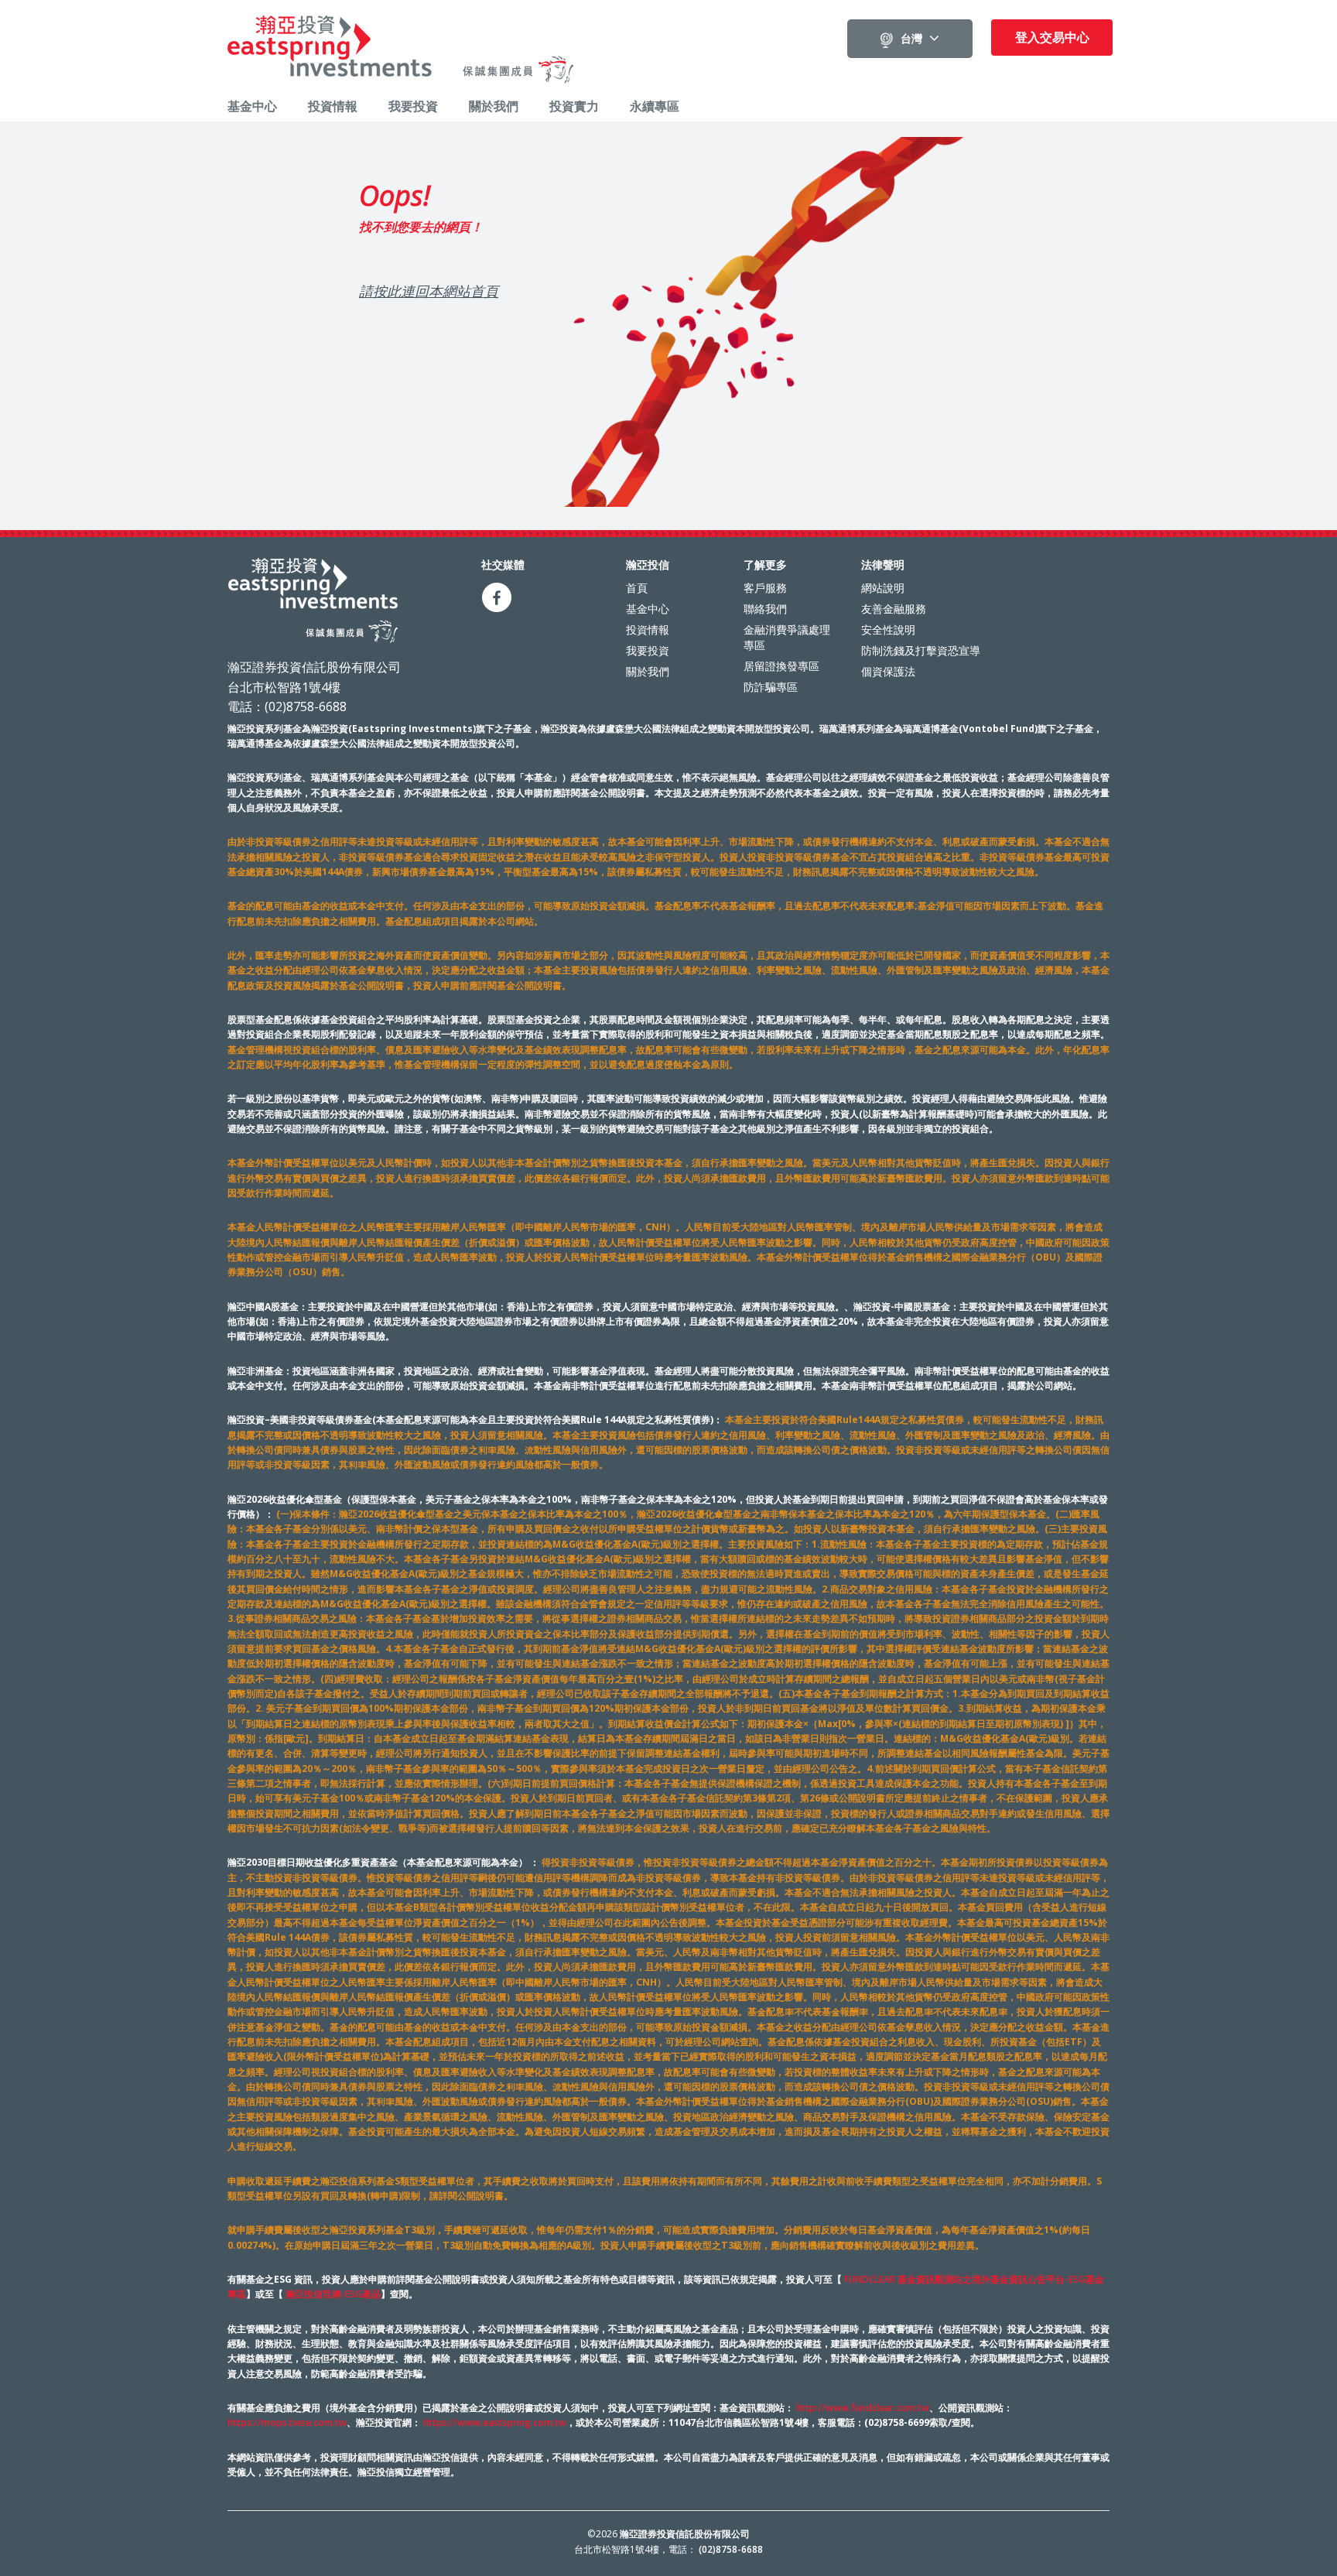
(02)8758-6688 (731, 2549)
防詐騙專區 (771, 687)
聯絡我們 (765, 609)
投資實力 (574, 106)
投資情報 (333, 106)
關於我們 (494, 106)
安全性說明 (888, 629)
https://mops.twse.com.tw (287, 2422)
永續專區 (655, 106)
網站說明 (883, 588)
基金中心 (252, 106)
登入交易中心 (1052, 37)
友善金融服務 (894, 609)
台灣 (911, 39)
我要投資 (413, 106)
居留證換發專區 (781, 666)
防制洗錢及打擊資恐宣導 (921, 650)
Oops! (395, 196)
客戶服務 (765, 588)
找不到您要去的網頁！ (421, 227)
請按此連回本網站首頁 (429, 291)
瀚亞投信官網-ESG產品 (333, 2294)
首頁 (637, 588)
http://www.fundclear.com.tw (863, 2408)
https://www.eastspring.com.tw (495, 2422)
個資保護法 (888, 671)
